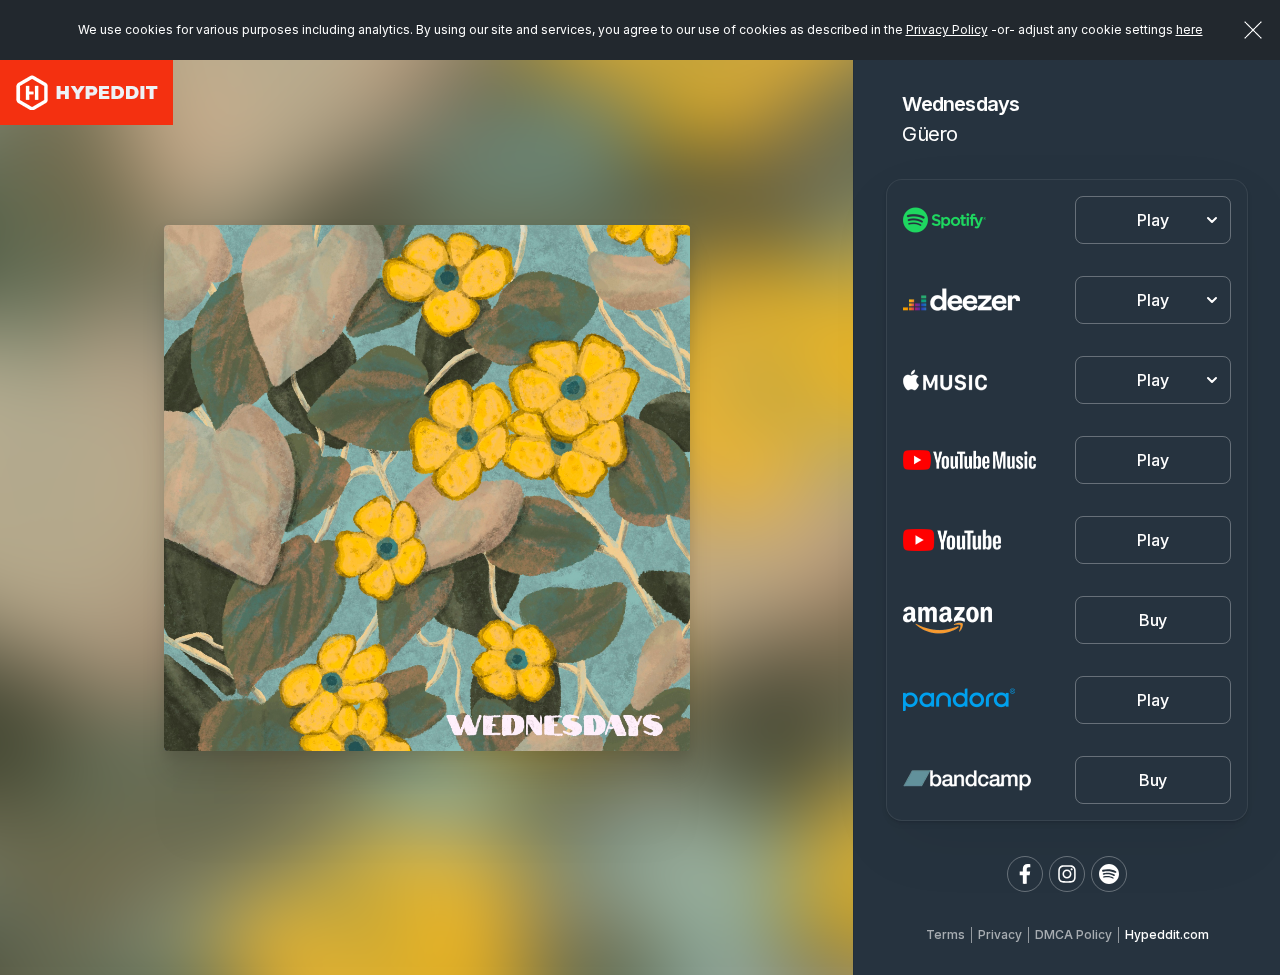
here (1189, 29)
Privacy (1000, 934)
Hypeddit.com (1167, 934)
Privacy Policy (947, 29)
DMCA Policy (1073, 934)
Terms (945, 934)
